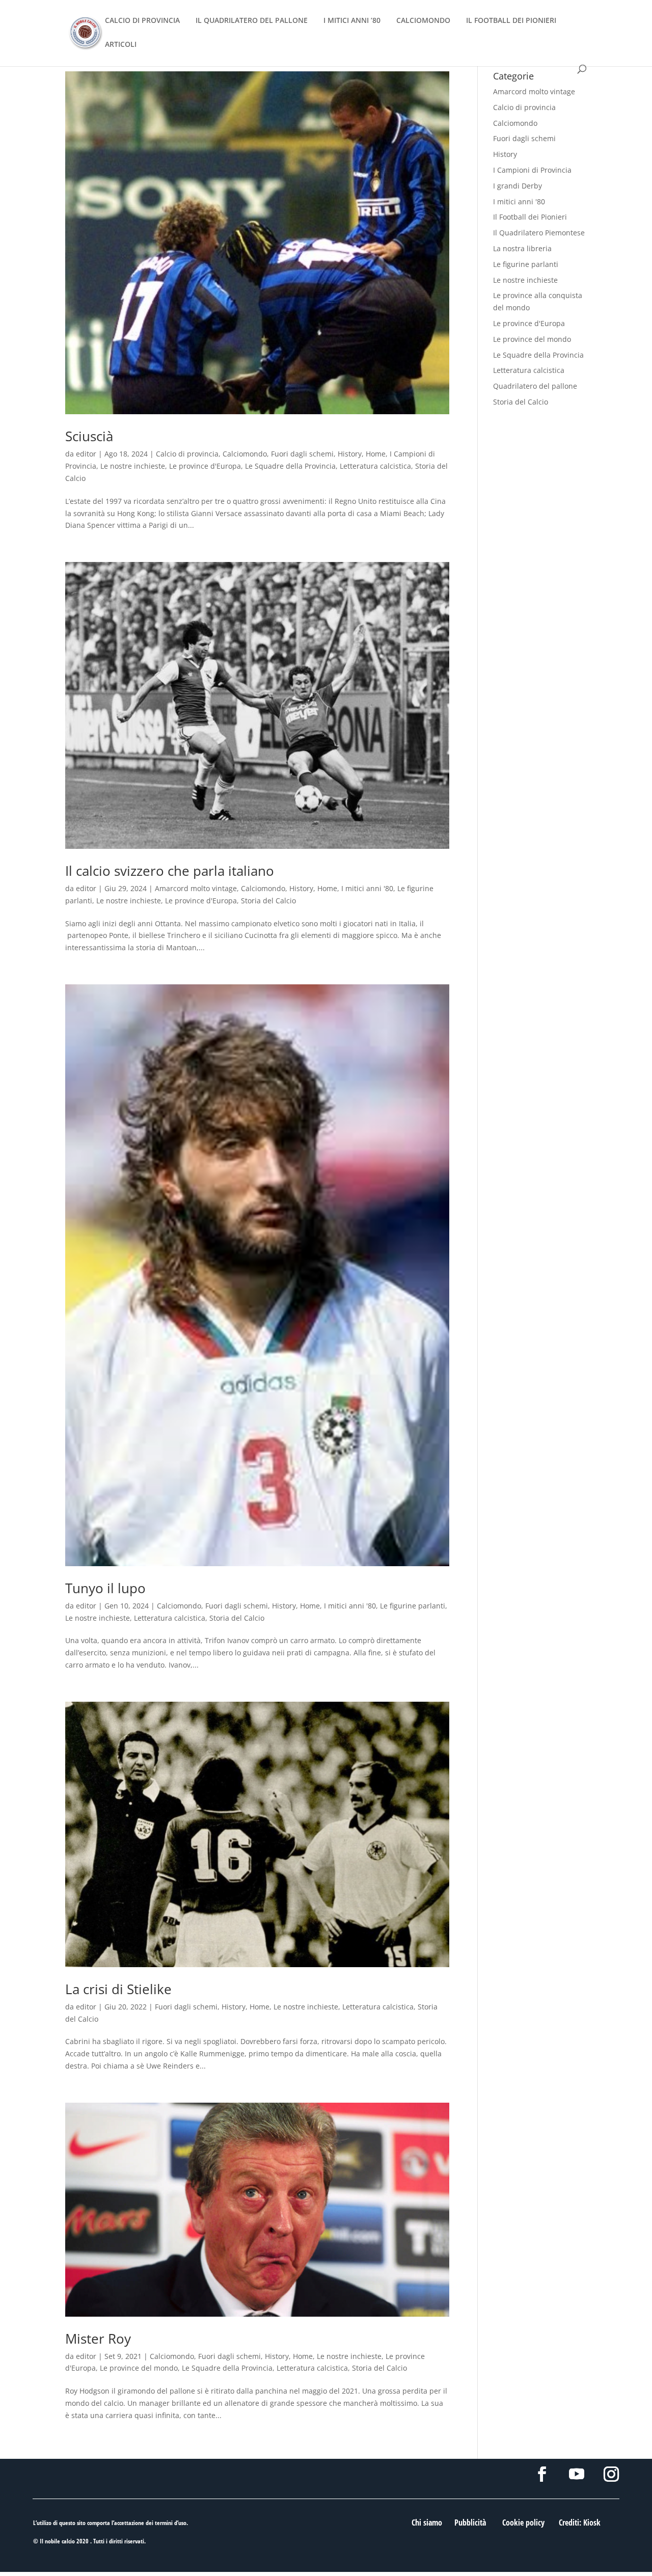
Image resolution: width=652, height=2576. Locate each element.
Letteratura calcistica (375, 466)
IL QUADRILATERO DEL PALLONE (252, 21)
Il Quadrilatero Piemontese (539, 233)
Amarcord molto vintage (196, 888)
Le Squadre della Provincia (290, 466)
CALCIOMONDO (423, 21)
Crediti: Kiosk (580, 2523)
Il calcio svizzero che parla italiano (170, 871)
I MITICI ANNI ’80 (352, 21)
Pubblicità (470, 2523)
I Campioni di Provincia (532, 170)
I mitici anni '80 (367, 888)
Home (376, 454)
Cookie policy (523, 2523)
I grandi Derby (518, 186)
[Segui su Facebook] (542, 2474)
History (350, 454)
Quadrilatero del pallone (535, 386)
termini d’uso (171, 2523)
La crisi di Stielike (118, 1989)
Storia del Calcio (268, 901)
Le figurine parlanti (413, 1606)
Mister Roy (98, 2339)
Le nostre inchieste (133, 466)
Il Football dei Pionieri (530, 217)
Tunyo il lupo (105, 1588)
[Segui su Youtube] (577, 2474)
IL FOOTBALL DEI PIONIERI (511, 21)
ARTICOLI (121, 45)
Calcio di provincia (187, 454)
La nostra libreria (522, 248)
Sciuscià (89, 436)
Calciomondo (245, 454)
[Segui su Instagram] (611, 2474)
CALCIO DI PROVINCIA (142, 21)
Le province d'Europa (205, 466)
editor (86, 454)
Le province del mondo (139, 2368)
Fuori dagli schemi (302, 454)
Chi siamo (427, 2523)
